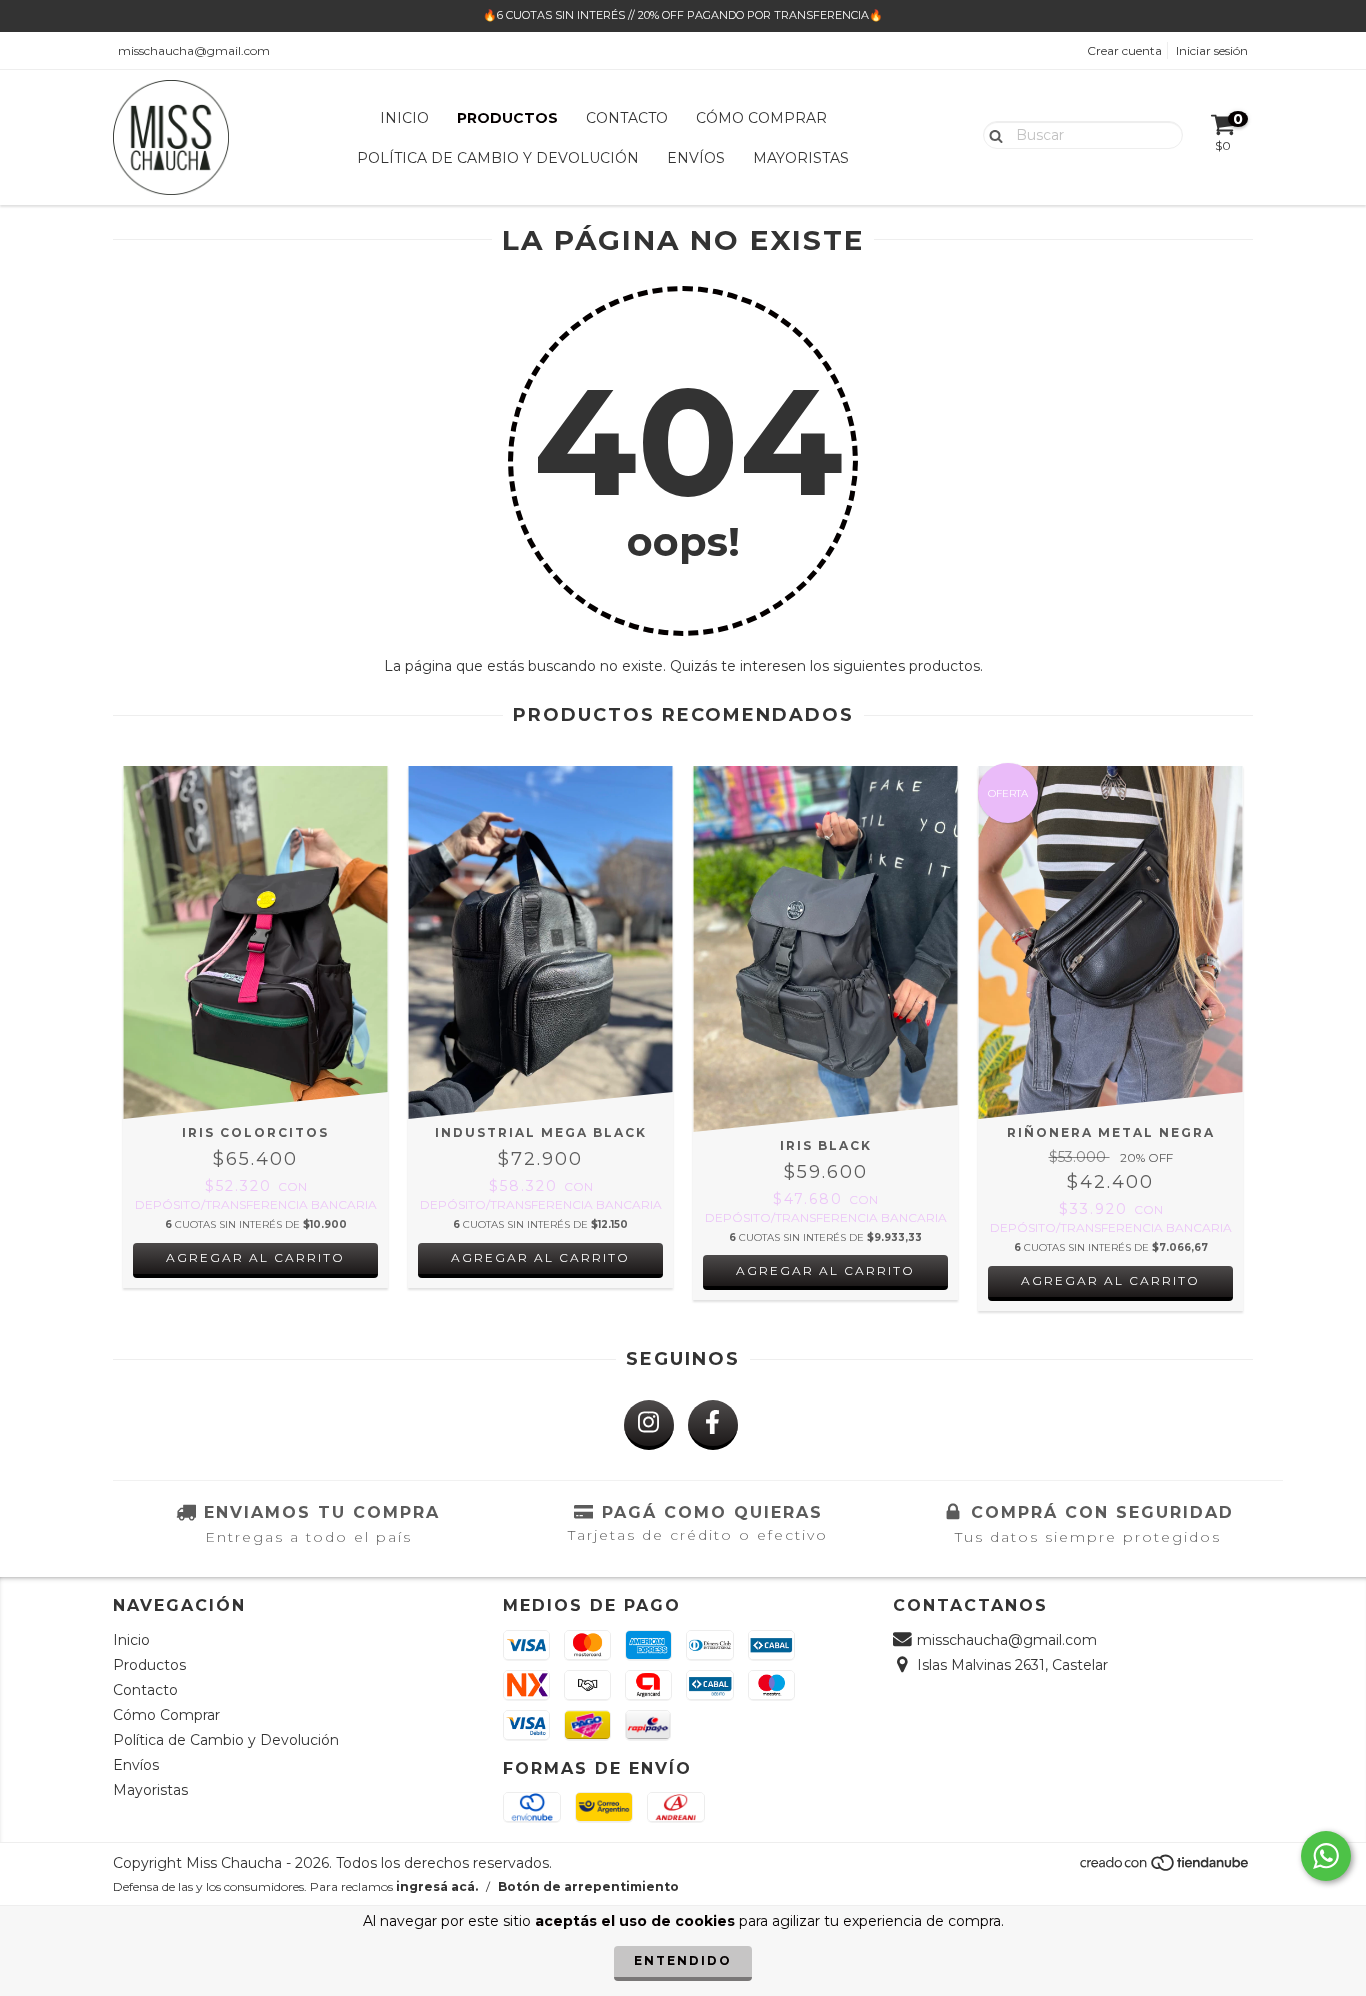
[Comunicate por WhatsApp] (1326, 1856)
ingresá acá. (437, 1886)
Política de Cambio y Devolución (498, 158)
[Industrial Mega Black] (540, 942)
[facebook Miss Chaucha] (713, 1425)
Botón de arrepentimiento (588, 1886)
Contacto (627, 118)
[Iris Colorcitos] (255, 942)
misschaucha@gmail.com (194, 50)
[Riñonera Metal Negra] (1110, 942)
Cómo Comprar (761, 118)
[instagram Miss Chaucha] (649, 1425)
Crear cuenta (1124, 50)
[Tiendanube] (1165, 1868)
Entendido (683, 1960)
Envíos (696, 158)
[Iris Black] (825, 949)
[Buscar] (991, 134)
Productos (507, 118)
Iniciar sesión (1212, 50)
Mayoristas (801, 158)
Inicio (404, 118)
